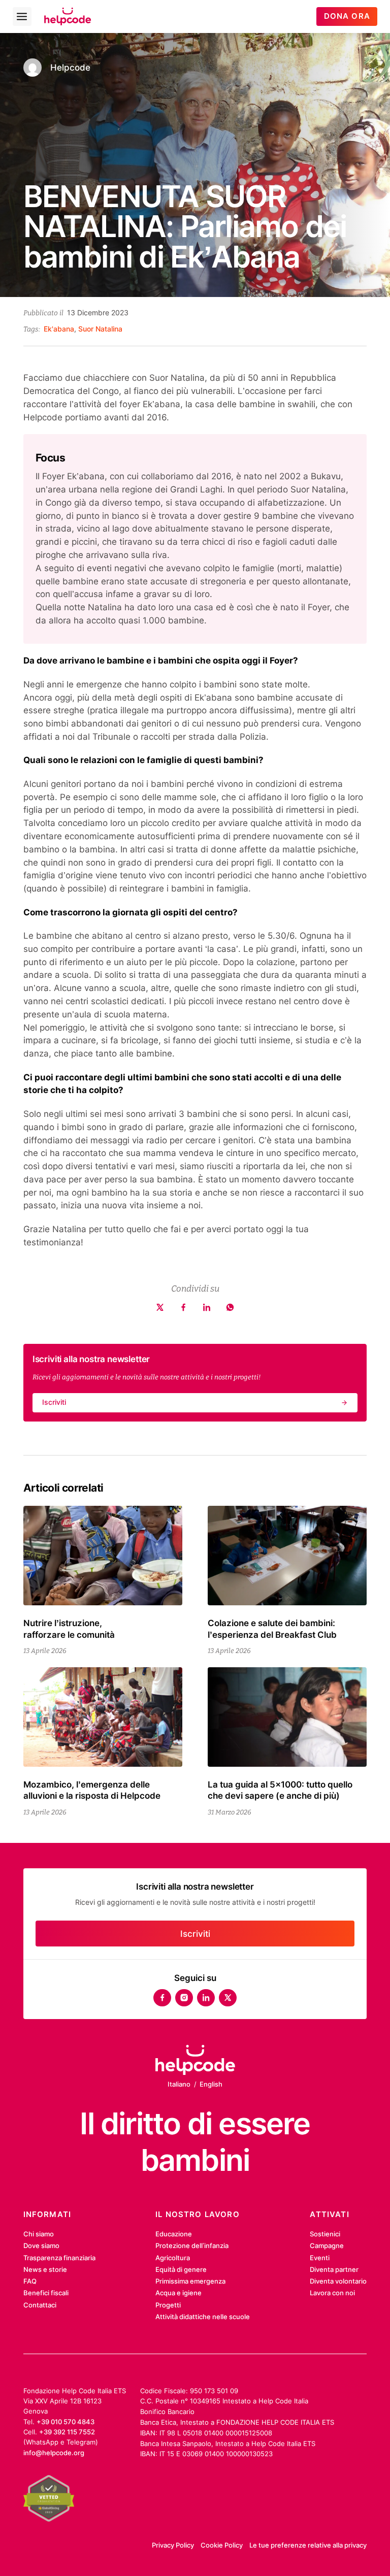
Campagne (327, 2245)
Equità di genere (181, 2269)
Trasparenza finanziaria (59, 2258)
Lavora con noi (332, 2293)
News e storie (45, 2269)
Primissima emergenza (190, 2281)
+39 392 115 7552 (67, 2432)
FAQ (30, 2281)
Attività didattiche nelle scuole (203, 2317)
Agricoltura (173, 2258)
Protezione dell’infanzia (192, 2245)
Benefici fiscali (46, 2293)
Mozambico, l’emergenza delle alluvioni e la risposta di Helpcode (92, 1790)
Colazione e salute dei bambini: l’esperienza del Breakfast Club (272, 1628)
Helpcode (70, 67)
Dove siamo (41, 2245)
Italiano (179, 2084)
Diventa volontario (338, 2281)
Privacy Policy (173, 2545)
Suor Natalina (100, 329)
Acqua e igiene (178, 2293)
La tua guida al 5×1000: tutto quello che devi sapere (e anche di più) (280, 1790)
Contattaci (40, 2305)
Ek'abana (59, 329)
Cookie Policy (222, 2545)
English (211, 2084)
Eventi (320, 2258)
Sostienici (325, 2234)
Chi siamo (39, 2234)
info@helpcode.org (54, 2453)
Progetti (168, 2305)
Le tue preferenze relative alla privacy (308, 2545)
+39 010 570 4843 (66, 2422)
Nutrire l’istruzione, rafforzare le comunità (69, 1628)
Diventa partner (334, 2269)
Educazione (174, 2234)
